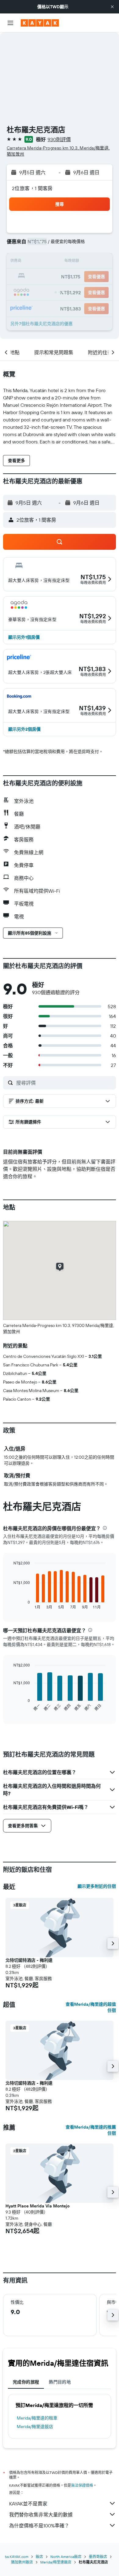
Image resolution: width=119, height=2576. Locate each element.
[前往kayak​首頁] (40, 23)
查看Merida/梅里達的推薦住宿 (91, 2130)
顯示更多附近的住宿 (97, 1886)
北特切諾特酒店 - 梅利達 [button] (29, 1960)
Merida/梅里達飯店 (35, 2427)
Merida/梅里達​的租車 (37, 2418)
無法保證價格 (82, 2485)
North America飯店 (66, 2557)
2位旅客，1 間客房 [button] (32, 188)
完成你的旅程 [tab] (26, 2382)
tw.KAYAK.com (17, 2557)
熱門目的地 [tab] (60, 2382)
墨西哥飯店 (98, 2557)
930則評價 (59, 139)
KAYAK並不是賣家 (28, 2504)
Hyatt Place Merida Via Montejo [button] (38, 2206)
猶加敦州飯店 (22, 2562)
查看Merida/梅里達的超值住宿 (91, 2007)
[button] (112, 7)
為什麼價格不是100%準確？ (39, 2526)
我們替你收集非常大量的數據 (41, 2515)
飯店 (39, 2557)
